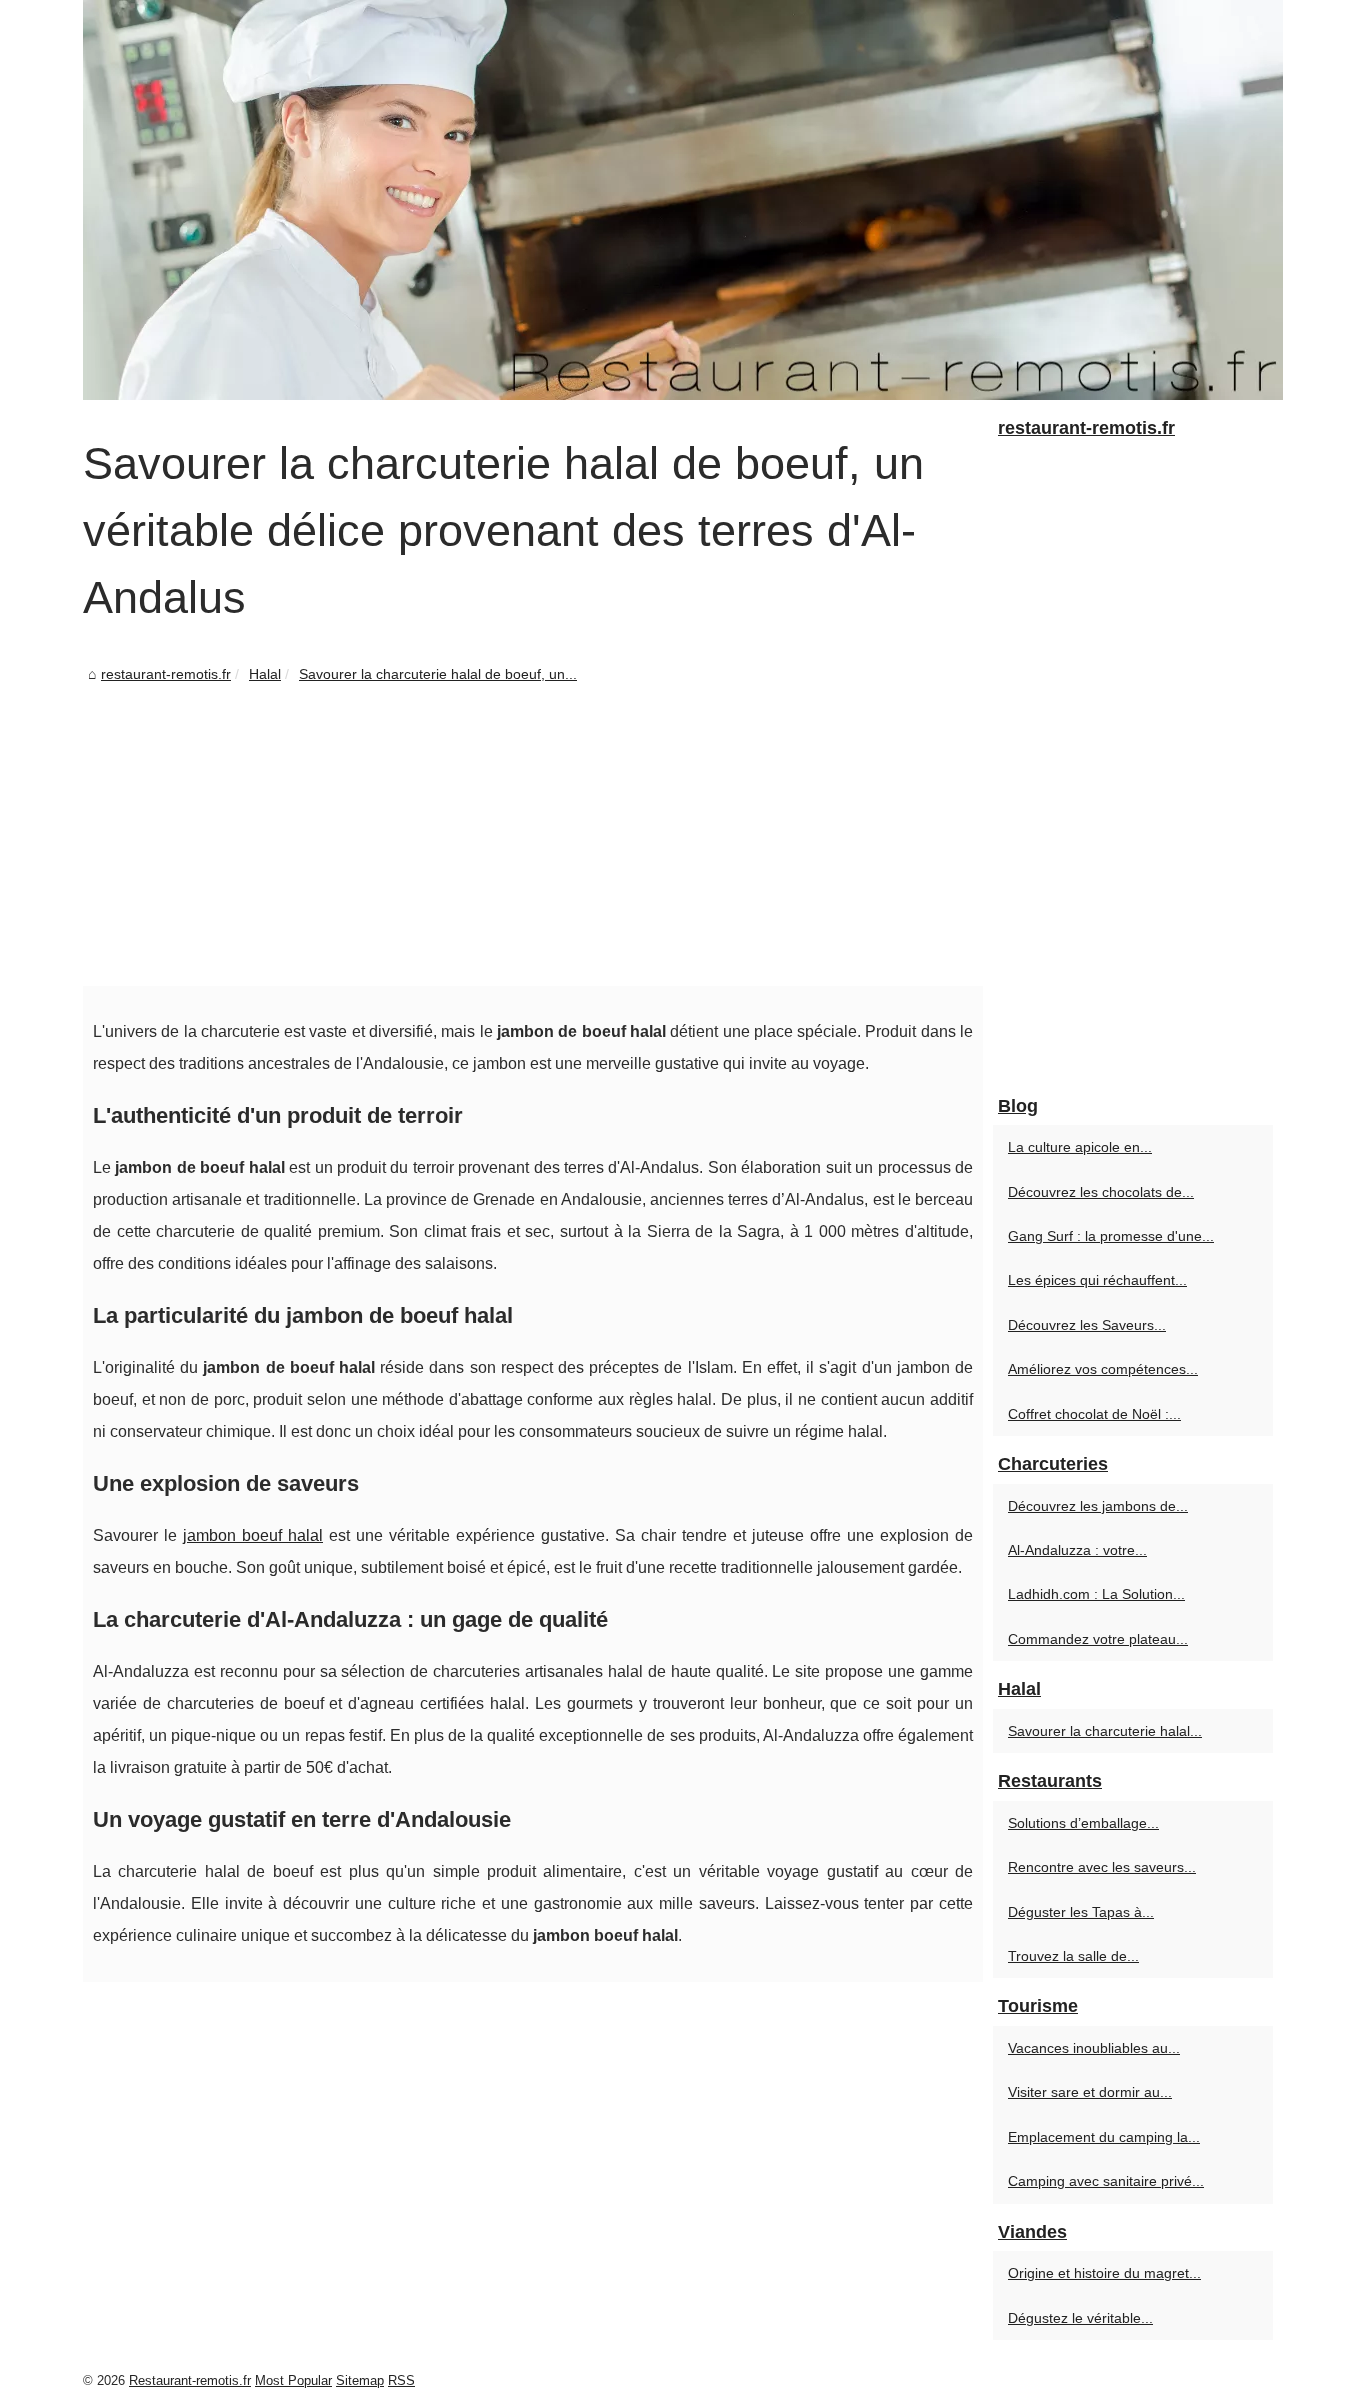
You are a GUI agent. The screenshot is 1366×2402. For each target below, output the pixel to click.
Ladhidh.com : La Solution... (1096, 1594)
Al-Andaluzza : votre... (1077, 1550)
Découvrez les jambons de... (1098, 1506)
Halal (265, 674)
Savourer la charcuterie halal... (1105, 1731)
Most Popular (293, 2380)
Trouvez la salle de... (1073, 1956)
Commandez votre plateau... (1098, 1639)
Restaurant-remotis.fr (190, 2380)
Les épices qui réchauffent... (1097, 1280)
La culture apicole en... (1080, 1147)
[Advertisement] (533, 836)
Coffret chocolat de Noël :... (1094, 1414)
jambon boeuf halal (253, 1535)
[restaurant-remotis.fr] (683, 200)
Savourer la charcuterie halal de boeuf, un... (438, 674)
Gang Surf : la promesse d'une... (1111, 1236)
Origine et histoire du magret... (1104, 2273)
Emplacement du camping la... (1104, 2137)
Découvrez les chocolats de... (1101, 1192)
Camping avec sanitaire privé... (1106, 2181)
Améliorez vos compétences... (1103, 1369)
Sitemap (360, 2380)
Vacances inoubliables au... (1094, 2048)
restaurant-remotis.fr (166, 674)
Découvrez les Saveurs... (1087, 1325)
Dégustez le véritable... (1080, 2318)
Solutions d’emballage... (1083, 1823)
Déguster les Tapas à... (1081, 1912)
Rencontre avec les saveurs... (1102, 1867)
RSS (401, 2380)
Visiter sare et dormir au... (1090, 2092)
